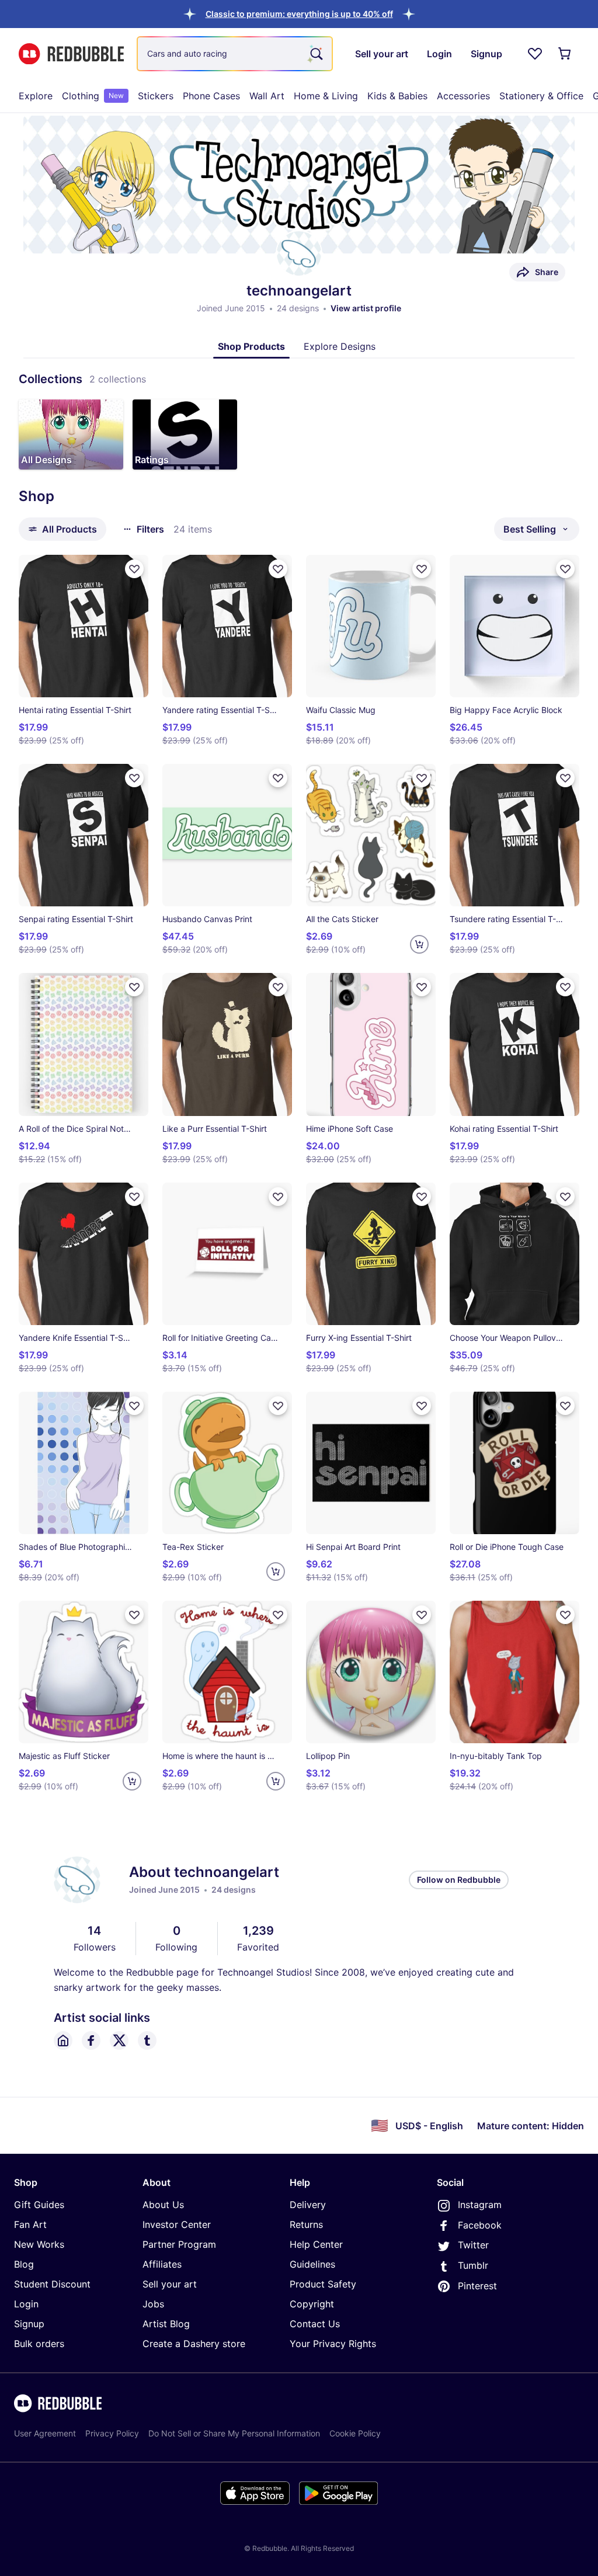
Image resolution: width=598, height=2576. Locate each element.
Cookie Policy (355, 2433)
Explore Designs (340, 346)
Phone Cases (211, 96)
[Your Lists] (535, 54)
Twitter (473, 2245)
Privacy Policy (112, 2433)
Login (26, 2304)
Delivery (308, 2205)
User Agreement (45, 2433)
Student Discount (52, 2284)
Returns (306, 2224)
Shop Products (251, 346)
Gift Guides (39, 2205)
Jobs (153, 2304)
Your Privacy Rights (333, 2344)
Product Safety (323, 2284)
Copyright (312, 2304)
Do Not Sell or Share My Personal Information (234, 2433)
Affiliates (162, 2264)
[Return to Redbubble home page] (71, 54)
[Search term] (315, 54)
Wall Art (267, 96)
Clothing (93, 96)
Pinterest (477, 2286)
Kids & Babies (397, 96)
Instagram (480, 2205)
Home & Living (326, 96)
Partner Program (179, 2244)
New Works (39, 2244)
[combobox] (235, 54)
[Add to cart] (419, 944)
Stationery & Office (541, 96)
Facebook (480, 2225)
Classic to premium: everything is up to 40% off (299, 14)
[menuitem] (36, 96)
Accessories (463, 96)
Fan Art (30, 2224)
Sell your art (170, 2284)
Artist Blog (166, 2324)
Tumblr (473, 2265)
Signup (29, 2324)
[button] (299, 14)
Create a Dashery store (194, 2344)
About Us (163, 2205)
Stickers (156, 96)
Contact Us (315, 2324)
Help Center (316, 2244)
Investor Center (177, 2224)
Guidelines (312, 2264)
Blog (24, 2264)
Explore (36, 96)
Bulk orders (39, 2344)
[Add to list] (134, 569)
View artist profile (366, 308)
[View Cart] (565, 54)
